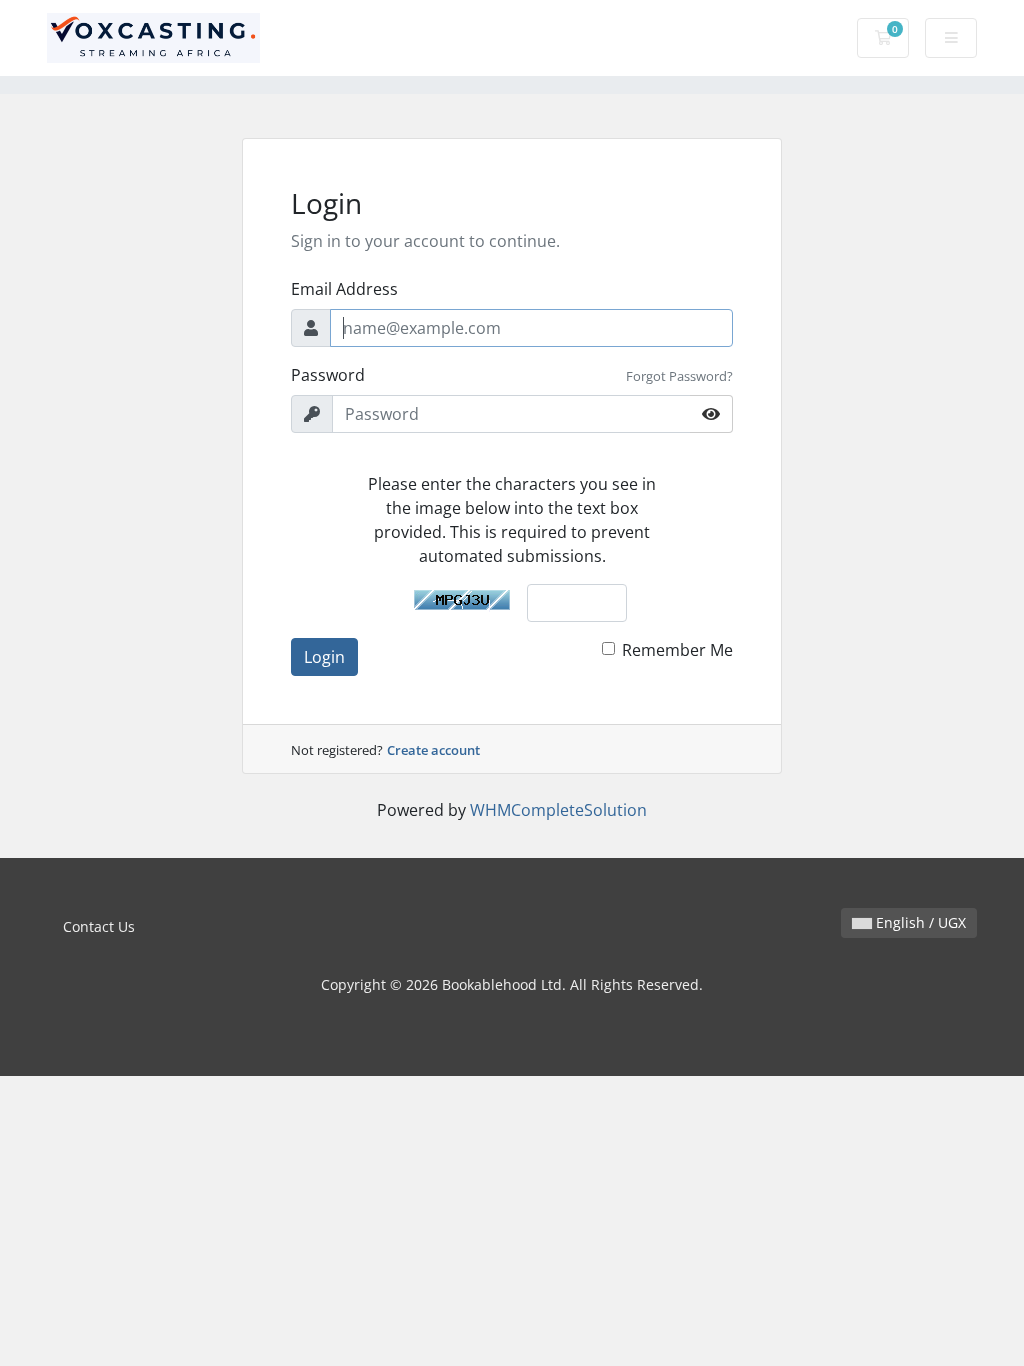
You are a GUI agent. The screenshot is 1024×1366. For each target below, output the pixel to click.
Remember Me (677, 650)
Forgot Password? (679, 376)
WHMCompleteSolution (558, 810)
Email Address (344, 289)
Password (328, 375)
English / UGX (919, 922)
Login (324, 657)
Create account (433, 750)
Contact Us (99, 926)
